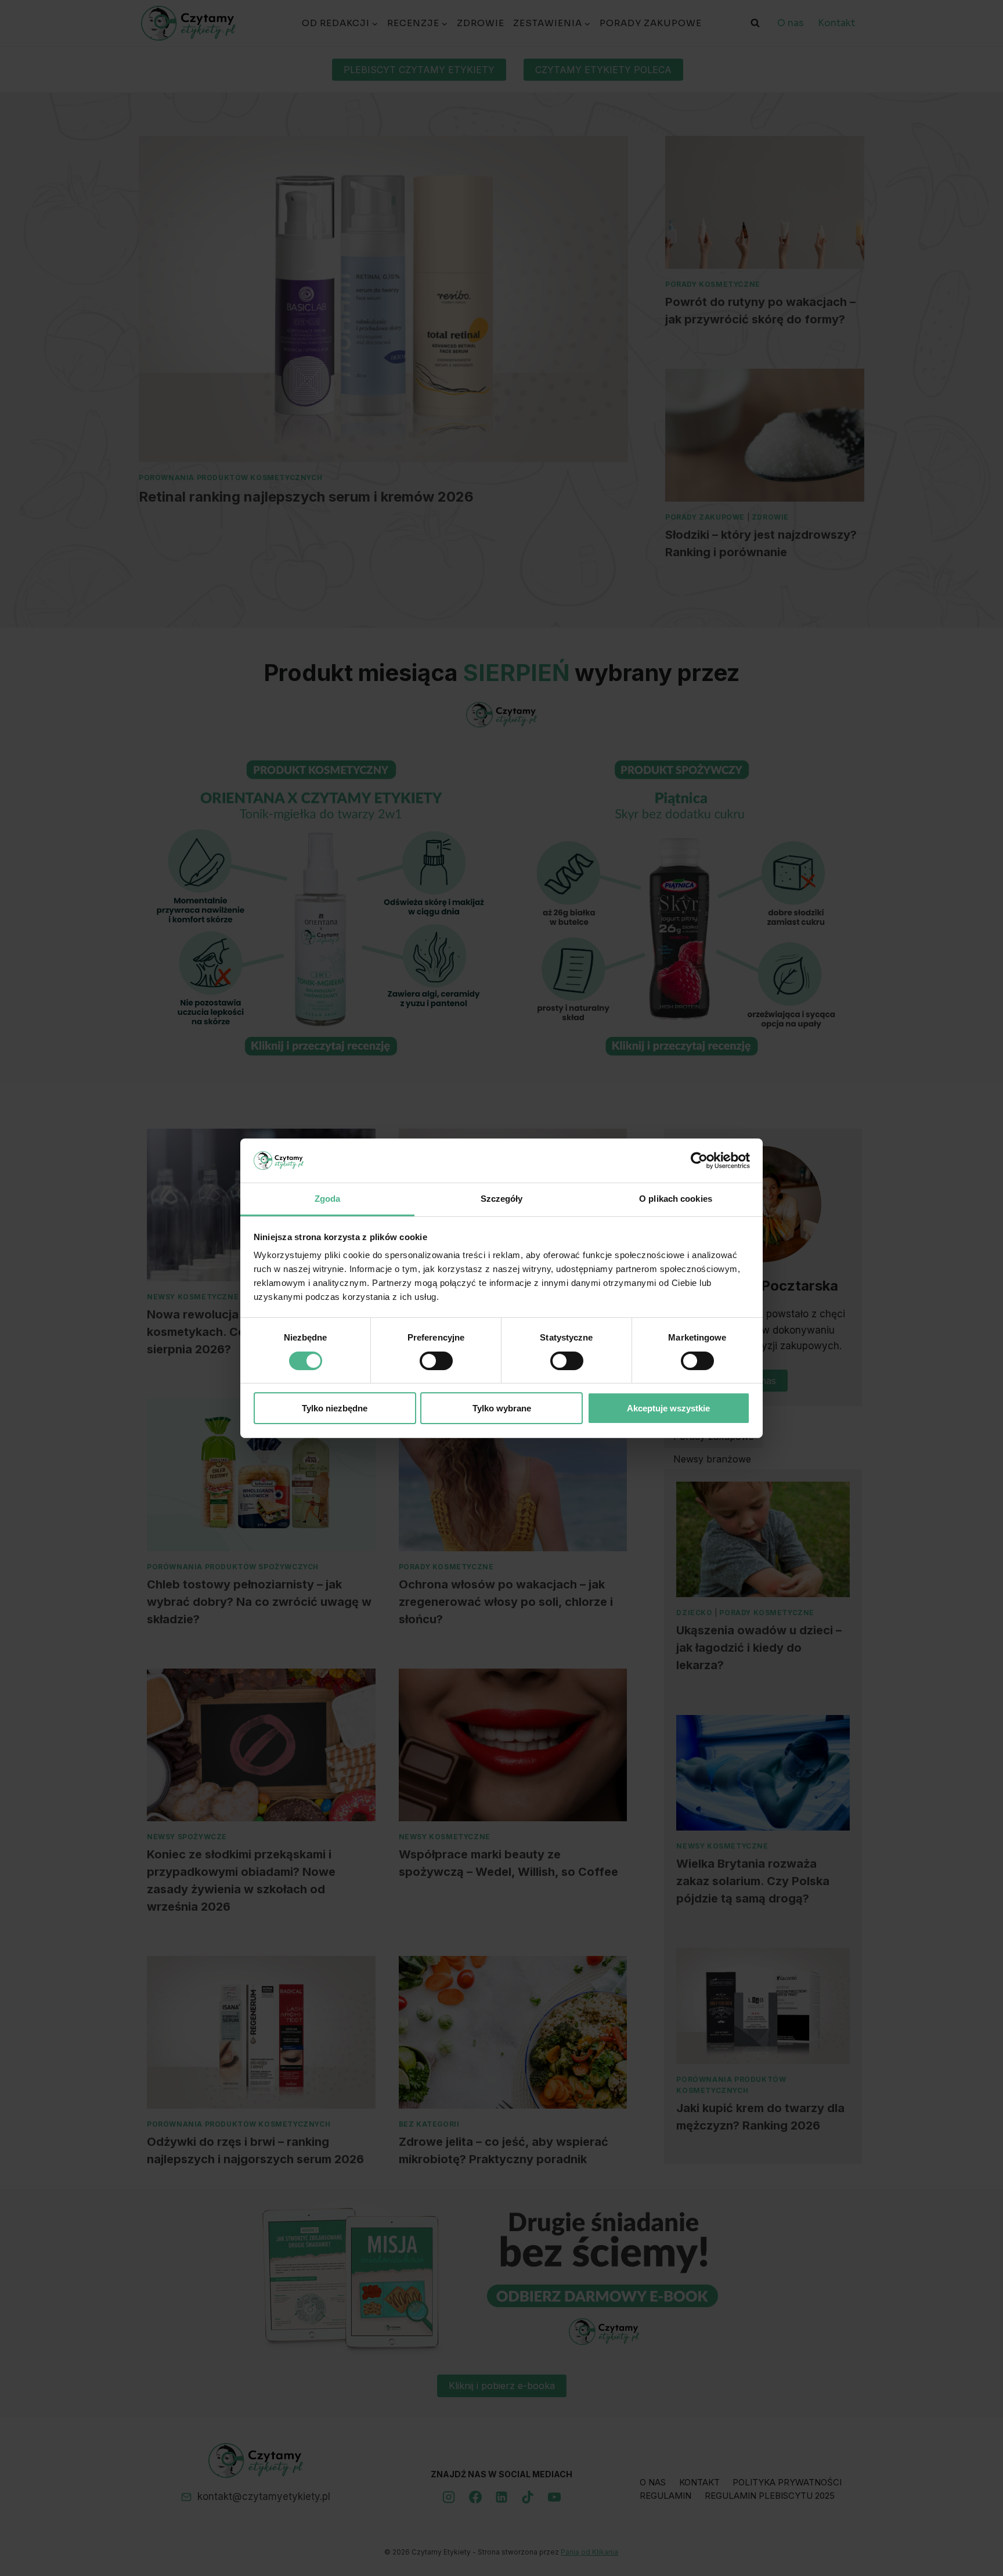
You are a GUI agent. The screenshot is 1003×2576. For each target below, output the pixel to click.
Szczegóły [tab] (502, 1199)
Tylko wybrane (502, 1408)
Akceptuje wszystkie (668, 1408)
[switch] (436, 1361)
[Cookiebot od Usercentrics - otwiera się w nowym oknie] (699, 1161)
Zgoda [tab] (328, 1199)
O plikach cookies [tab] (676, 1199)
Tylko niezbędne (335, 1408)
